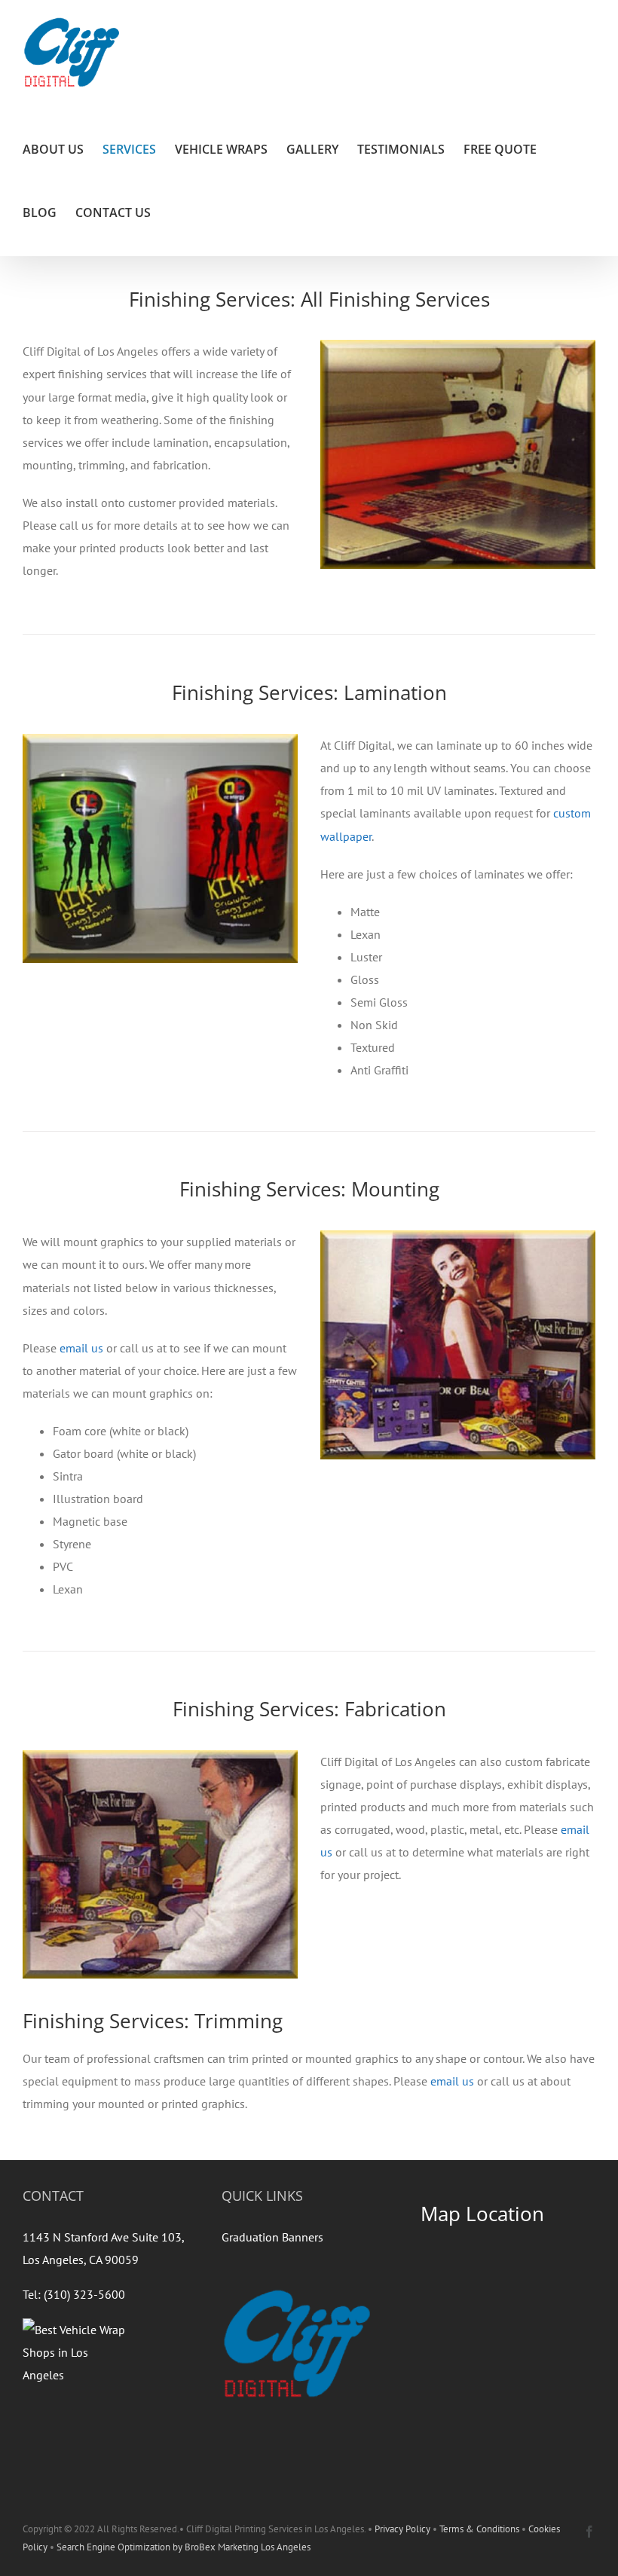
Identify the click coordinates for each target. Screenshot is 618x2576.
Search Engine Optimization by (121, 2547)
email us (81, 1348)
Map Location (482, 2214)
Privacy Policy (402, 2529)
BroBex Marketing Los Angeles (248, 2547)
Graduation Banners (272, 2237)
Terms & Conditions (479, 2529)
